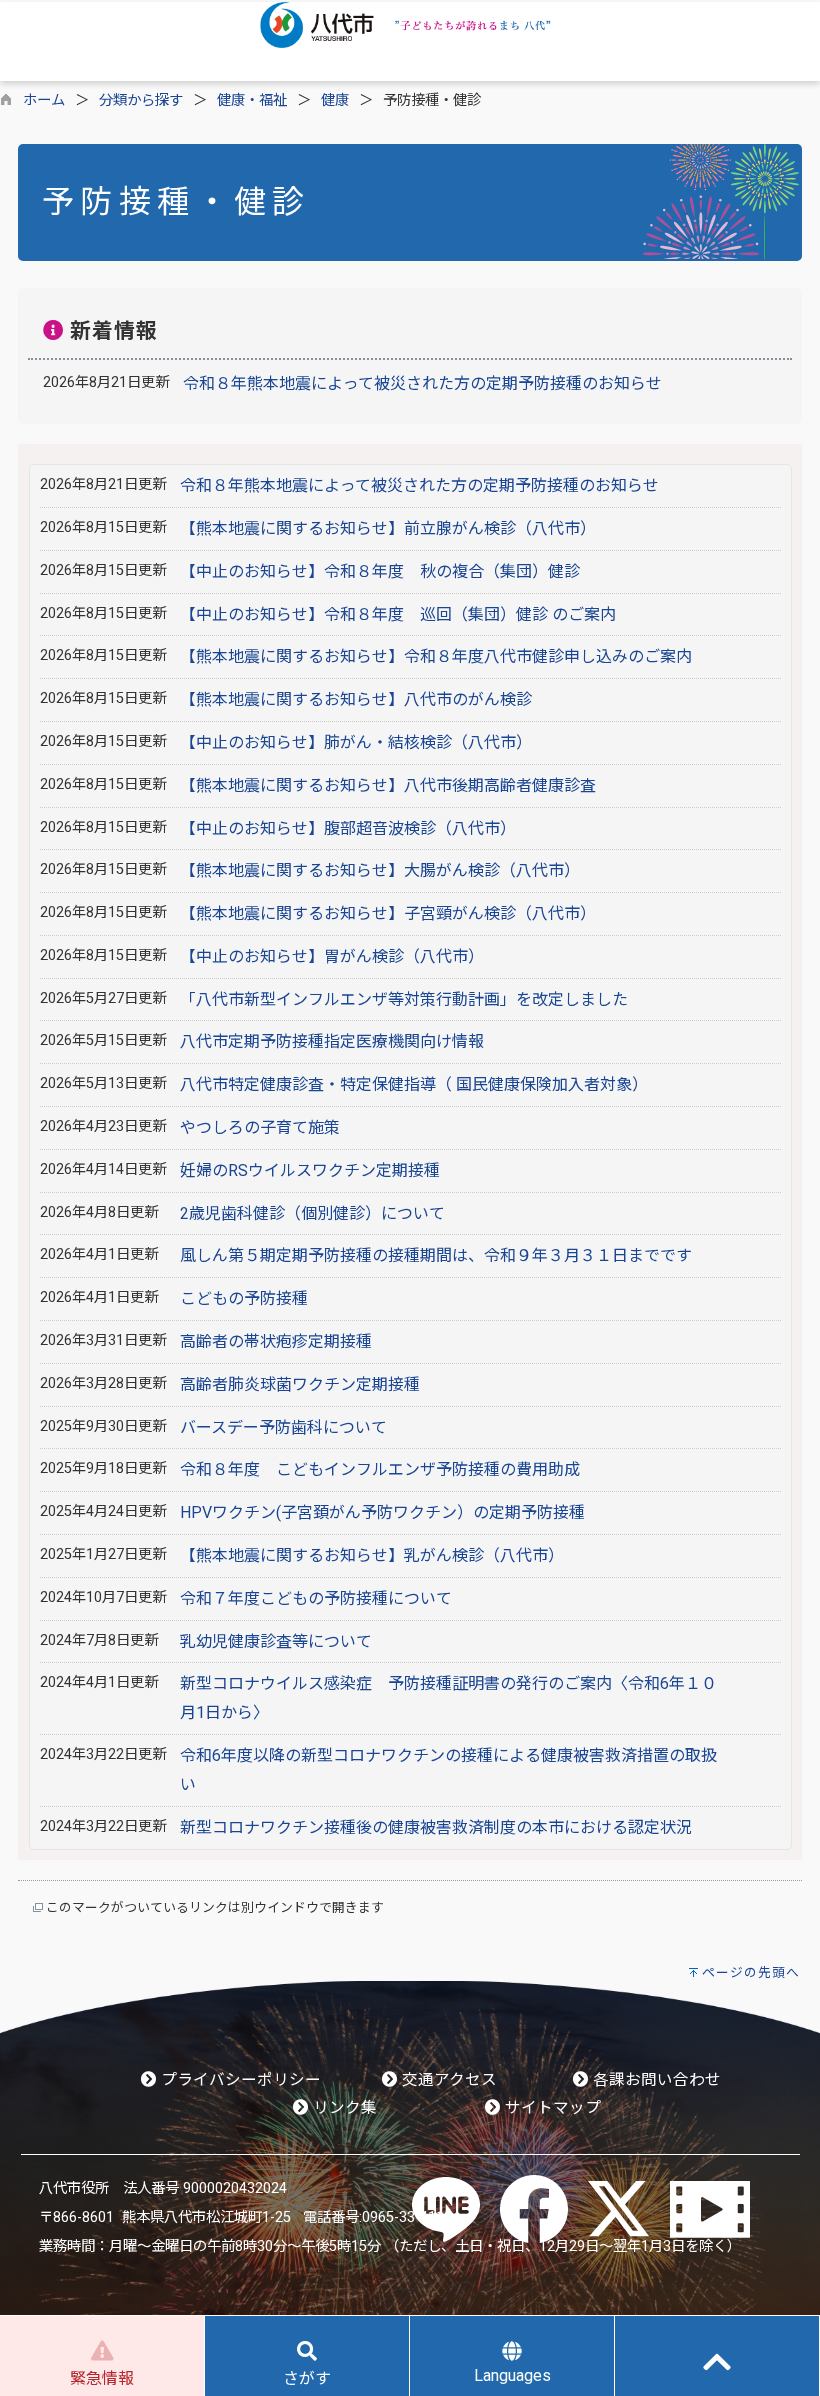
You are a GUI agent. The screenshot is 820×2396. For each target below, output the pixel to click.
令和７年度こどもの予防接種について (316, 1598)
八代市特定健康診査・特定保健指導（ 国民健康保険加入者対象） (414, 1084)
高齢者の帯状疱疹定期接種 (276, 1341)
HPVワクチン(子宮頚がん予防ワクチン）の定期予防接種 (382, 1512)
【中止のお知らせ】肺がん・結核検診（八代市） (356, 742)
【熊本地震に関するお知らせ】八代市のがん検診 (356, 699)
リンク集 (343, 2108)
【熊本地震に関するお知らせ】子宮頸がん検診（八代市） (388, 913)
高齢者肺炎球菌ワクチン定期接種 (300, 1384)
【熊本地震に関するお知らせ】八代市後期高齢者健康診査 (388, 785)
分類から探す (141, 100)
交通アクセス (447, 2080)
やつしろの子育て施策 (260, 1127)
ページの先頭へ (751, 1972)
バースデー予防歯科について (283, 1427)
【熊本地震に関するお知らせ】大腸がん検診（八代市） (380, 870)
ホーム (44, 100)
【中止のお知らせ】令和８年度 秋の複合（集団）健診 (388, 571)
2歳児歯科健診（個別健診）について (312, 1213)
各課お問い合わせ (655, 2080)
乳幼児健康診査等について (276, 1641)
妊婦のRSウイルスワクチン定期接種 (310, 1170)
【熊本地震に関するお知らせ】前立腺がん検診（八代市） (388, 528)
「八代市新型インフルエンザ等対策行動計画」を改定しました (404, 999)
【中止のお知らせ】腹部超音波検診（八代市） (348, 828)
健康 (335, 100)
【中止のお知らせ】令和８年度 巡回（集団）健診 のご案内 (398, 614)
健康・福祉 (252, 100)
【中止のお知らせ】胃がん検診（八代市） (332, 956)
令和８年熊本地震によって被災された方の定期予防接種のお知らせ (422, 383)
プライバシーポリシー (239, 2080)
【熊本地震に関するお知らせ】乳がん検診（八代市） (372, 1555)
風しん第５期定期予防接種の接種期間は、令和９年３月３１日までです (436, 1255)
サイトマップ (551, 2108)
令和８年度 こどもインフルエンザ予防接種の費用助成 (380, 1469)
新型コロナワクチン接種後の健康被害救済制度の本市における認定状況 (436, 1827)
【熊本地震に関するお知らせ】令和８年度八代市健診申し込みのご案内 (436, 656)
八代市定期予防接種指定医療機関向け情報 (332, 1041)
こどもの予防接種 (244, 1298)
